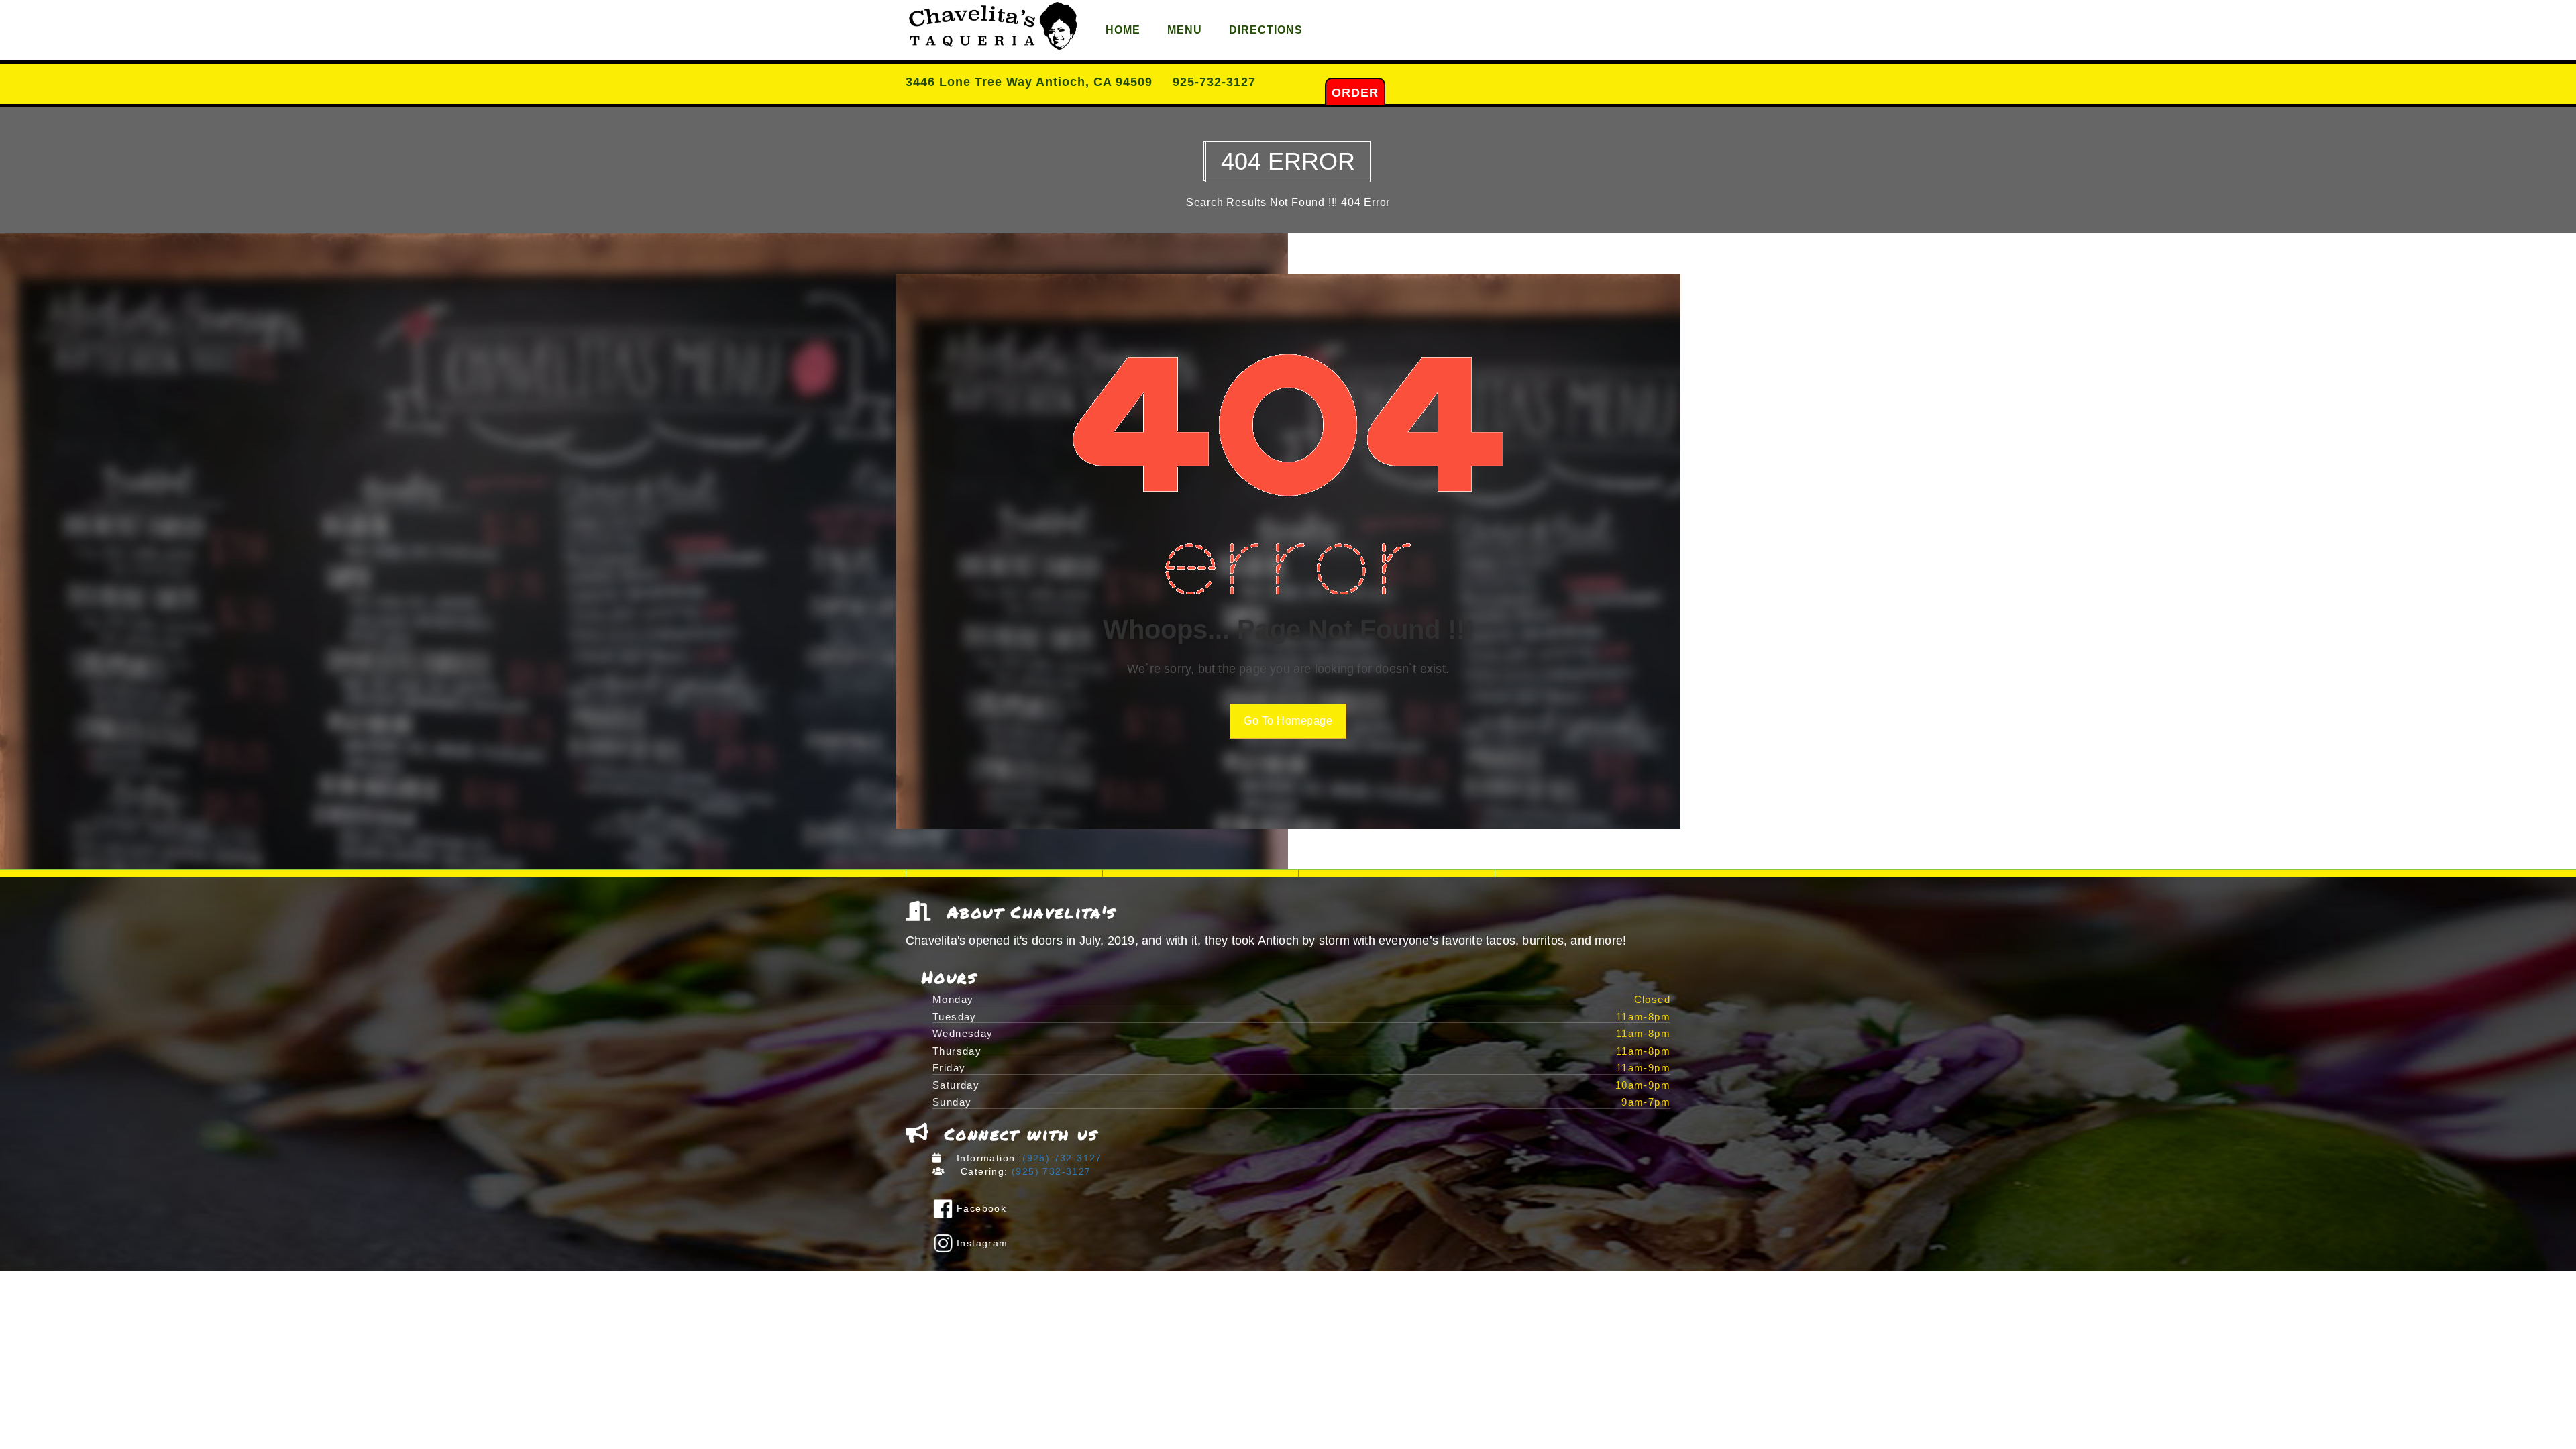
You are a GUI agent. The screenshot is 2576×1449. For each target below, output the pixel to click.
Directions (1266, 30)
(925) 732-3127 (1061, 1158)
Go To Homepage (1288, 721)
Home (1123, 30)
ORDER (1355, 93)
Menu (1185, 30)
